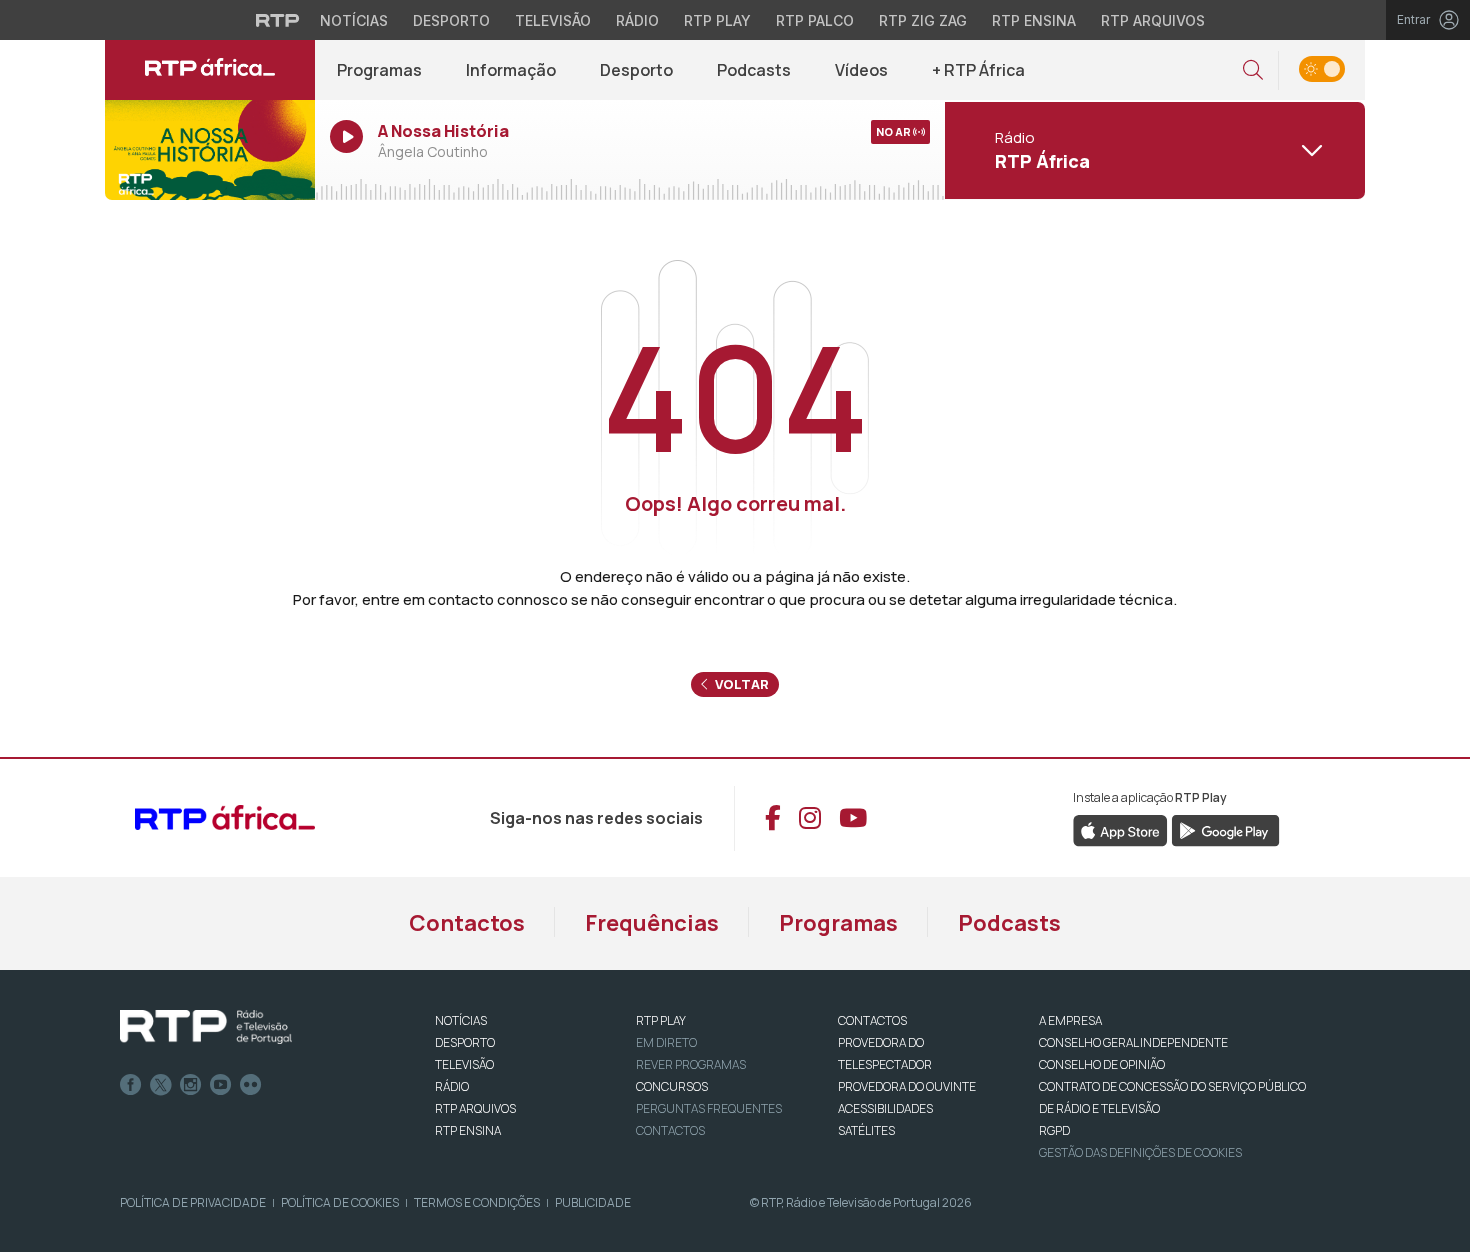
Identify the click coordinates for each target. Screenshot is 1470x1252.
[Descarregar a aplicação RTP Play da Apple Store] (1120, 829)
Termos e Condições (477, 1202)
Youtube (221, 1085)
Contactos (467, 923)
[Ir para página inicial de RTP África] (210, 70)
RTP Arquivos (1153, 20)
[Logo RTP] (206, 1027)
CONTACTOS (872, 1020)
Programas (379, 70)
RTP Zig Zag (923, 20)
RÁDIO (452, 1086)
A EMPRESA (1070, 1020)
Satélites (866, 1130)
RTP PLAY (661, 1020)
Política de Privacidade (193, 1202)
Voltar (740, 684)
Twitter (161, 1085)
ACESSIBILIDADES (885, 1108)
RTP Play (717, 20)
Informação (511, 70)
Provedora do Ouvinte (907, 1086)
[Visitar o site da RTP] (278, 20)
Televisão (553, 20)
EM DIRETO (666, 1042)
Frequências (652, 923)
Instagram (191, 1085)
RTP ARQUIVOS (475, 1108)
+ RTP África (978, 70)
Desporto (451, 20)
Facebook (131, 1085)
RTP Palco (815, 20)
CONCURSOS (672, 1086)
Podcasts (754, 70)
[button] (1253, 70)
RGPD (1054, 1130)
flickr (251, 1085)
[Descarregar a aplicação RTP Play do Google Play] (1225, 829)
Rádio (637, 20)
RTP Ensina (1034, 20)
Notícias (354, 20)
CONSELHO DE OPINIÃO (1102, 1064)
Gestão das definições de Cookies (1140, 1152)
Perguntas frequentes (709, 1108)
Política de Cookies (340, 1202)
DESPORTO (465, 1042)
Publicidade (593, 1202)
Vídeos (861, 70)
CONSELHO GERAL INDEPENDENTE (1133, 1042)
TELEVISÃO (464, 1064)
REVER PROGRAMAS (691, 1064)
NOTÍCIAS (461, 1020)
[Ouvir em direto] (210, 150)
